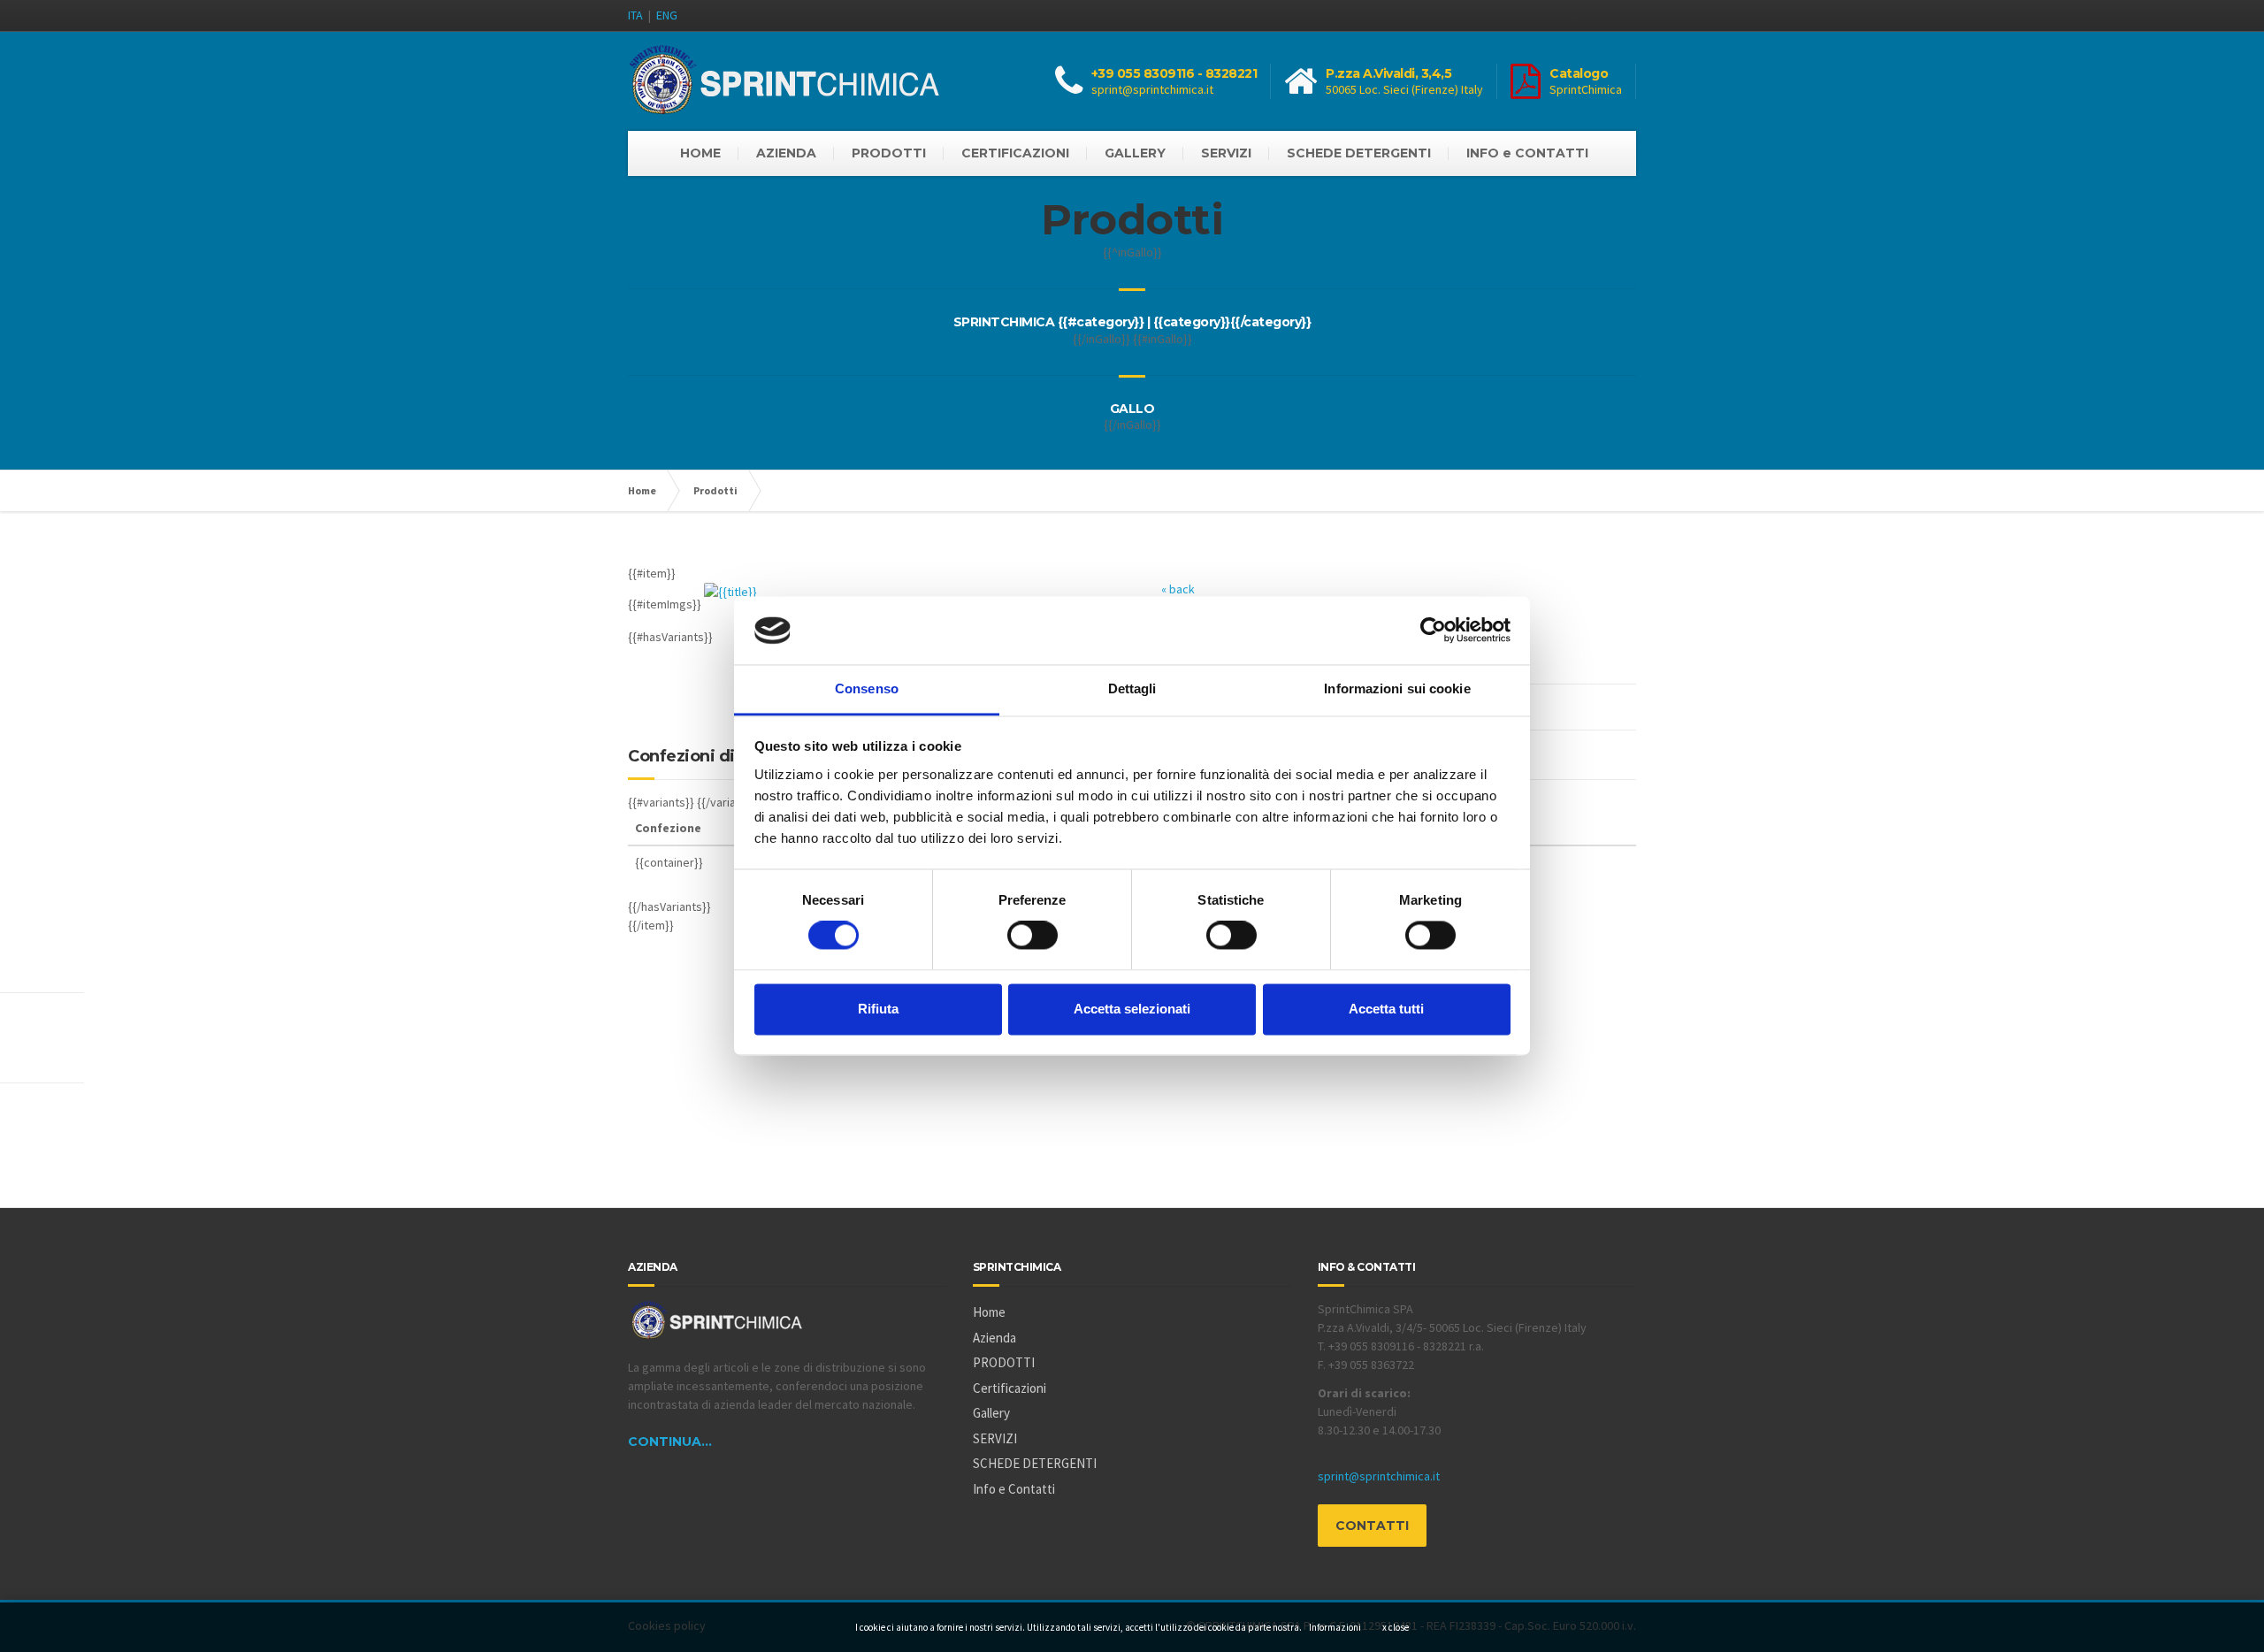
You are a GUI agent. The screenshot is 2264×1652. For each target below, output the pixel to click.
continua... (670, 1442)
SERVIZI (1226, 153)
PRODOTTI (889, 153)
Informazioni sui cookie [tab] (1397, 688)
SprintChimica (1586, 89)
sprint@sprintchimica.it (1152, 89)
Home (642, 490)
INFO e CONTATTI (1527, 153)
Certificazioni (1010, 1388)
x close (1396, 1627)
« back (1178, 589)
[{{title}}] (732, 604)
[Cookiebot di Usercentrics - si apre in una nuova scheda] (1433, 631)
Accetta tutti (1386, 1009)
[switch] (1033, 936)
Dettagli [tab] (1132, 688)
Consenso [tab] (867, 688)
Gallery (991, 1413)
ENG (667, 15)
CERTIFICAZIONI (1015, 153)
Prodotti (715, 490)
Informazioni (1335, 1627)
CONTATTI (1372, 1526)
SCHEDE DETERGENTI (1359, 153)
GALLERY (1135, 153)
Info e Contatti (1014, 1489)
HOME (700, 153)
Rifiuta (878, 1009)
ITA (635, 15)
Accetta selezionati (1132, 1009)
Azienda (994, 1338)
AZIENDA (786, 153)
